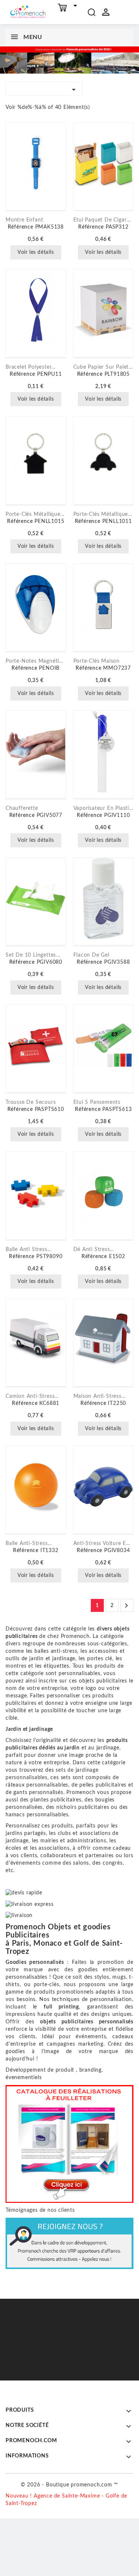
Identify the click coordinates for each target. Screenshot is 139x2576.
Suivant (126, 1606)
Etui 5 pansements (97, 1102)
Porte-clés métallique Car (104, 514)
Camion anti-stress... (32, 1396)
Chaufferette (22, 808)
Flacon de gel (91, 955)
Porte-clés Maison (97, 661)
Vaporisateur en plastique (104, 808)
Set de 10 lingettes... (33, 955)
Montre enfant (24, 220)
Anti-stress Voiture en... (104, 1544)
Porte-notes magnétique (36, 661)
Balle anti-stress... (29, 1544)
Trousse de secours (31, 1102)
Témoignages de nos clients (40, 2210)
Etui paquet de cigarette (104, 220)
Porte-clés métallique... (35, 514)
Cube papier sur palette (104, 367)
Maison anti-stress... (100, 1396)
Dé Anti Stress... (94, 1250)
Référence (21, 227)
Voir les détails (36, 252)
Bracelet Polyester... (31, 367)
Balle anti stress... (29, 1250)
